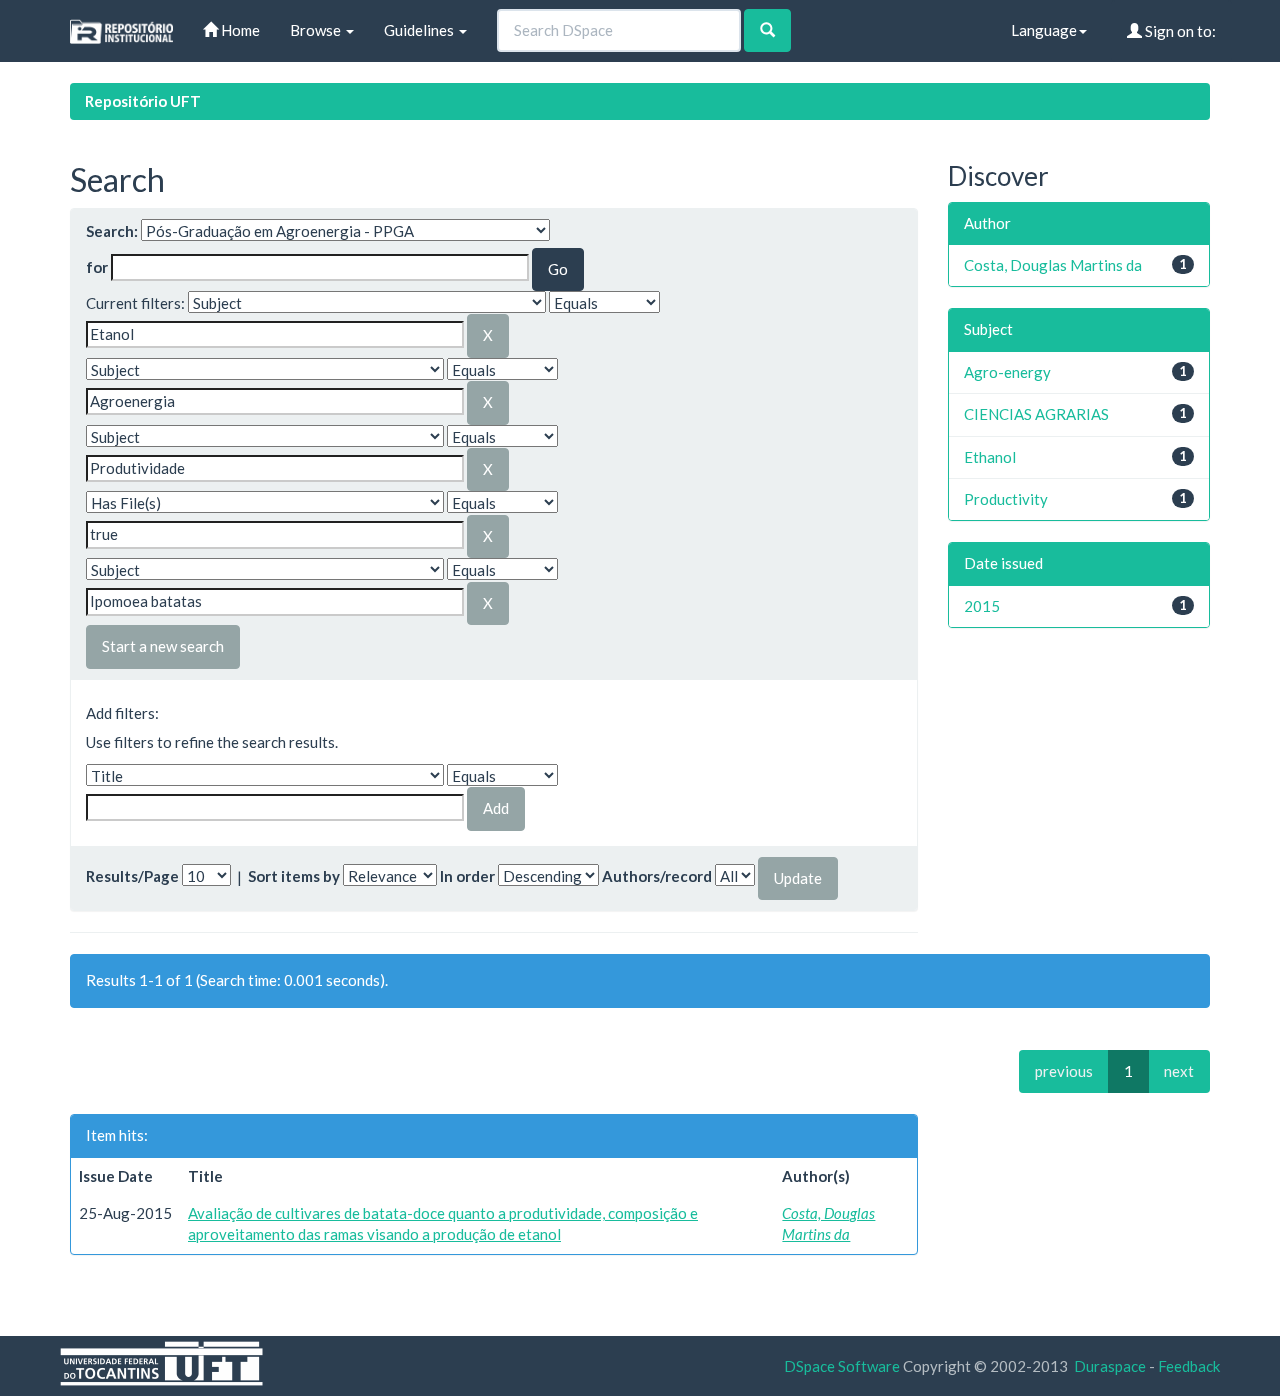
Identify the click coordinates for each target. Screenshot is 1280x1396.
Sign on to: (1179, 31)
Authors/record (657, 876)
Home (239, 30)
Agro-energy (1007, 372)
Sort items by (294, 876)
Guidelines (420, 30)
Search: (112, 231)
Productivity (1006, 499)
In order (467, 876)
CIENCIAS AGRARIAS (1036, 414)
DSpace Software (842, 1366)
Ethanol (990, 457)
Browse (317, 30)
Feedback (1189, 1366)
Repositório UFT (143, 101)
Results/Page (132, 876)
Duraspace (1110, 1366)
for (97, 267)
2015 (982, 606)
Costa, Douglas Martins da (1053, 265)
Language (1044, 30)
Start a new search (163, 646)
